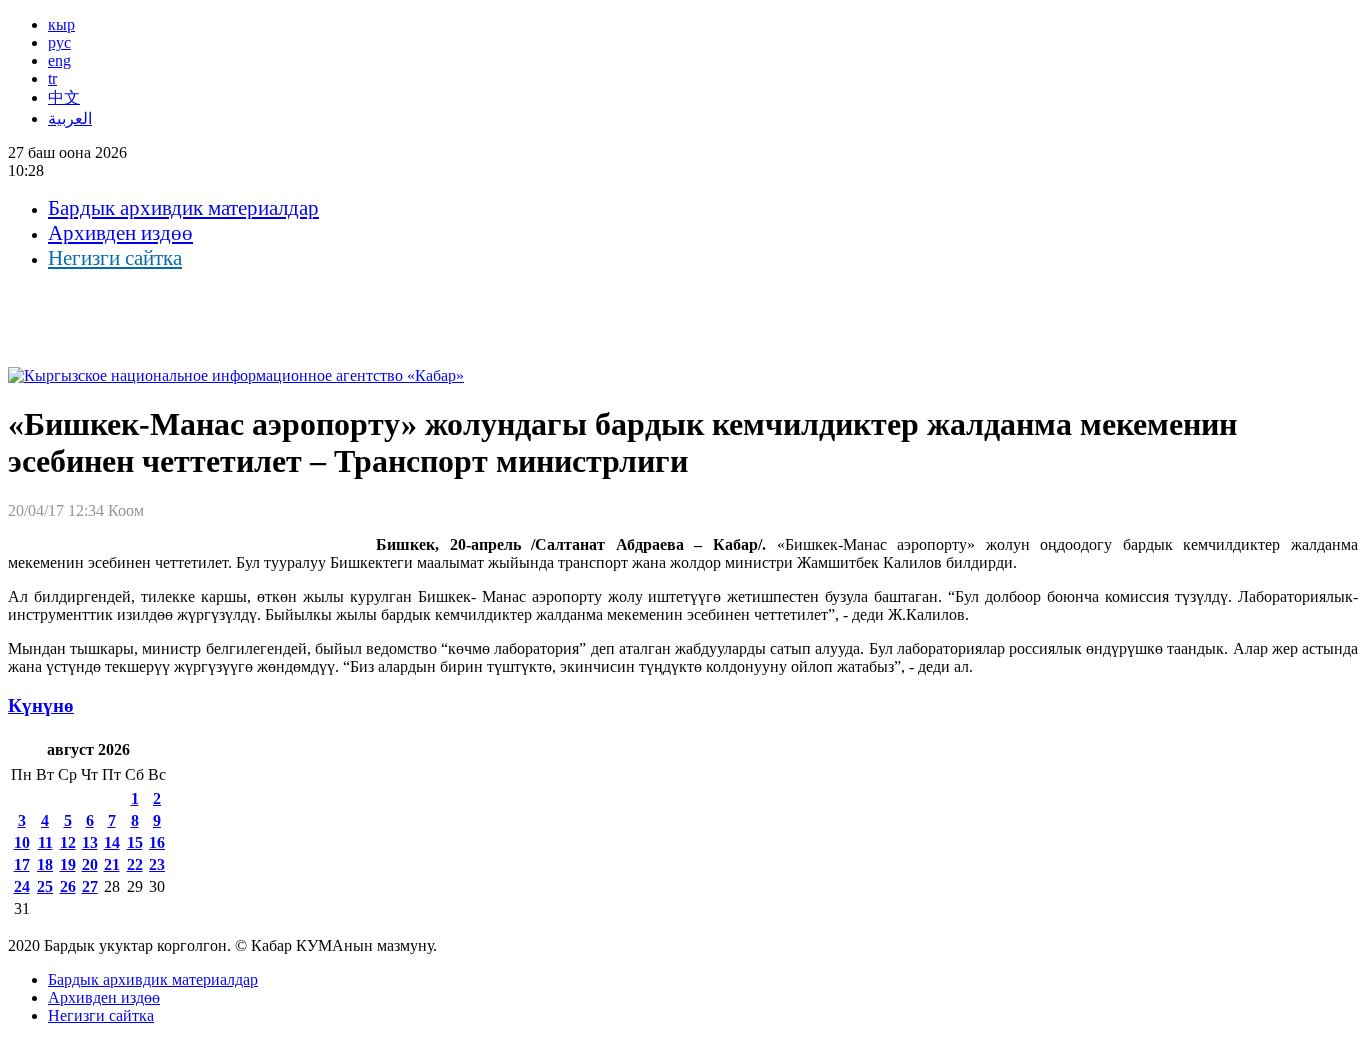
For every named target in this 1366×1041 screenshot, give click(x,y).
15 (135, 842)
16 (157, 842)
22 (135, 864)
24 (22, 886)
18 (45, 864)
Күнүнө (41, 705)
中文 (64, 97)
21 (112, 864)
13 (90, 842)
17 (22, 864)
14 (112, 842)
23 (157, 864)
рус (59, 42)
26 (68, 886)
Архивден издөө (120, 233)
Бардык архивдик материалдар (183, 208)
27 (90, 886)
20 (90, 864)
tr (52, 78)
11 (45, 842)
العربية (70, 118)
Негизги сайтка (115, 258)
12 (68, 842)
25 (45, 886)
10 (22, 842)
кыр (61, 24)
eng (59, 60)
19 (68, 864)
